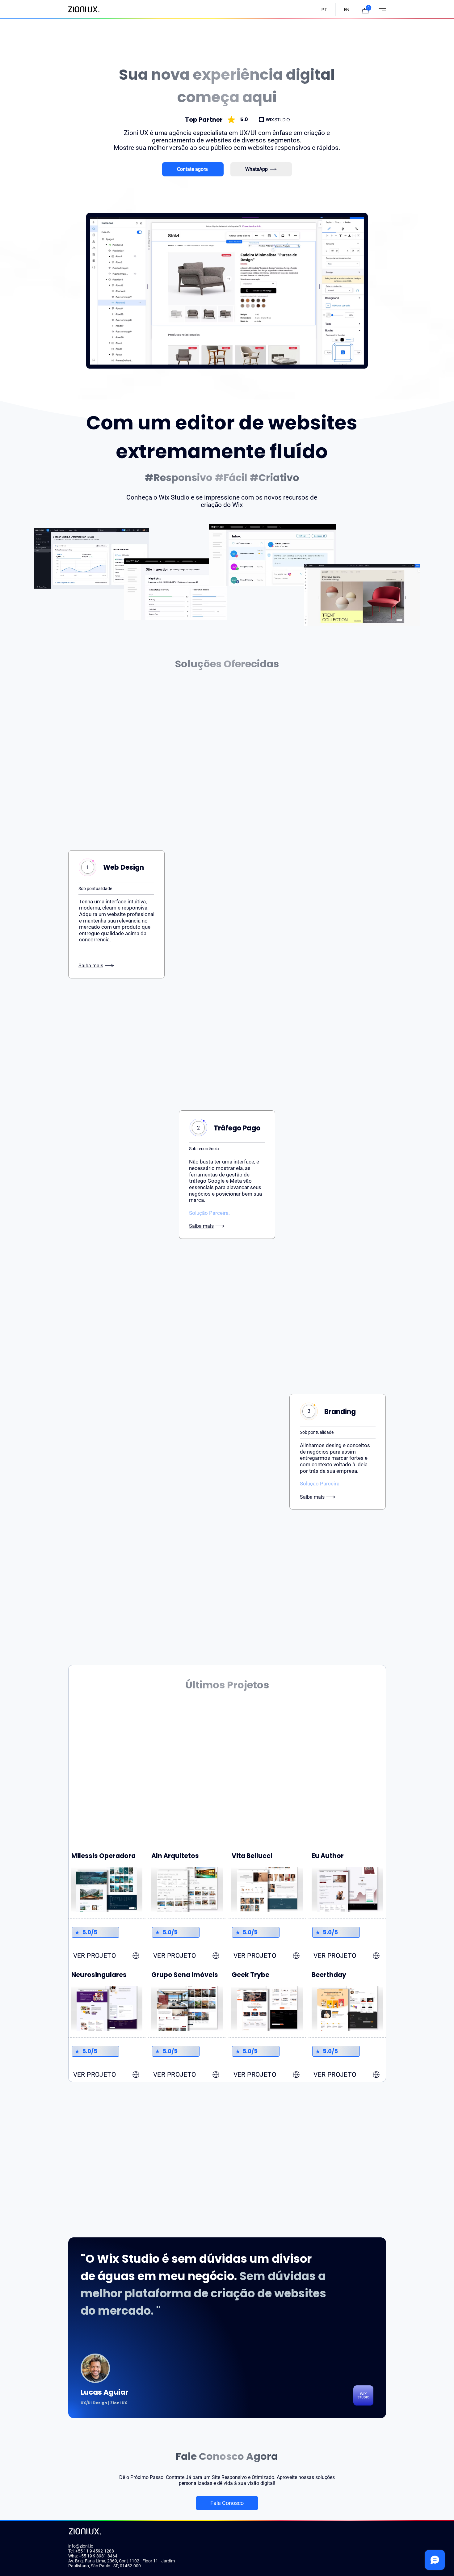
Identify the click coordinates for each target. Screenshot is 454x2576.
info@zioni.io (81, 2546)
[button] (366, 11)
